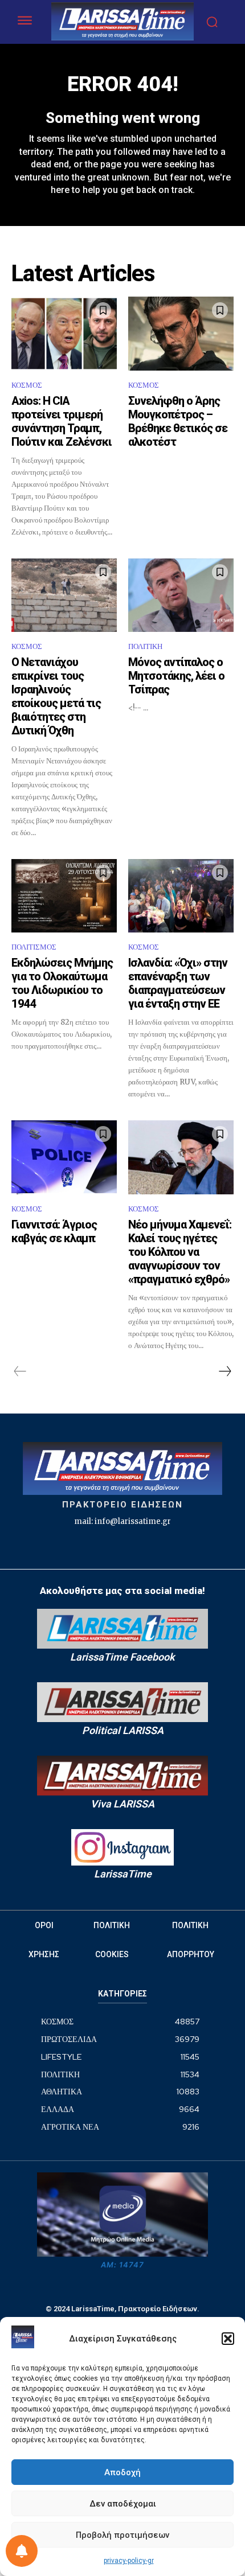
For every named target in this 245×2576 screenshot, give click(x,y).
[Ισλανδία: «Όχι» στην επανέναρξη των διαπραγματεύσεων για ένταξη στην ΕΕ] (181, 896)
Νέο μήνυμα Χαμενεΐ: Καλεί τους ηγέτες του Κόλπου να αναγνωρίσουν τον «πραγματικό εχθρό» (180, 1252)
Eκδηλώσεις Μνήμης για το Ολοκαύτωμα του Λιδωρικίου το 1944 (62, 983)
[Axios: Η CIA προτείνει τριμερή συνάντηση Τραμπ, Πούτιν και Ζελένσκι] (64, 334)
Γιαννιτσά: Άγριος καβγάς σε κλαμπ (54, 1231)
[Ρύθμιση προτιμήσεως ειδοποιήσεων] (22, 2551)
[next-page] (224, 1371)
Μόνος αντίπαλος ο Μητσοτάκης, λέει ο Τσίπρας (176, 676)
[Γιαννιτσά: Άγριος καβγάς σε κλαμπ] (64, 1157)
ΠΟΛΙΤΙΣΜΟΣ (34, 947)
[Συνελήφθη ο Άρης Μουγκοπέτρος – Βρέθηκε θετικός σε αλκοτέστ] (181, 334)
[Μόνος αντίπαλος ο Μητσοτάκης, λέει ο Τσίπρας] (181, 595)
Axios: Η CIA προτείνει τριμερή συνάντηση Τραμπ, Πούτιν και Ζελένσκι (62, 421)
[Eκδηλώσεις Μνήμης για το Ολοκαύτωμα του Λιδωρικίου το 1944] (64, 896)
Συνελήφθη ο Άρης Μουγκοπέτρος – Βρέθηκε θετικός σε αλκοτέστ (178, 421)
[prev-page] (20, 1371)
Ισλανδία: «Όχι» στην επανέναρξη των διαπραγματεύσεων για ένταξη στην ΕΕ (178, 983)
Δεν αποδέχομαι (123, 2504)
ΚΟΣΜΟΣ (27, 385)
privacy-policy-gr (129, 2561)
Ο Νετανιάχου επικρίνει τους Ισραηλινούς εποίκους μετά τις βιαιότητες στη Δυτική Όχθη (56, 696)
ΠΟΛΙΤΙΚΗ (145, 646)
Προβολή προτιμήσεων (122, 2535)
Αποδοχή (122, 2472)
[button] (228, 2339)
